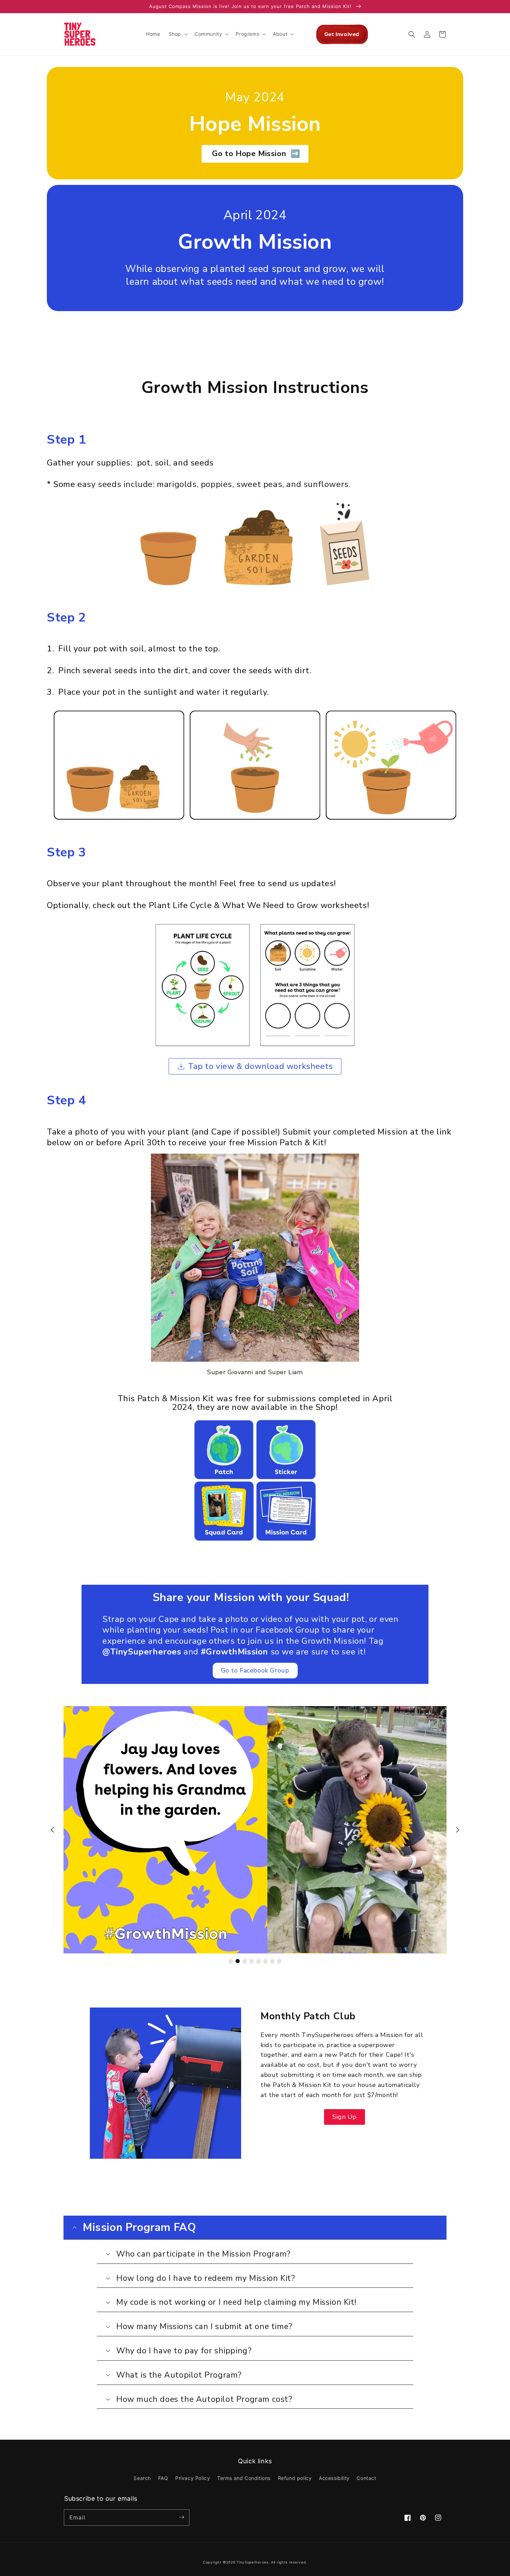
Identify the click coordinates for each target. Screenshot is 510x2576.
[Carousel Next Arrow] (458, 1830)
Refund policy (295, 2478)
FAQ (163, 2478)
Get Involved (342, 34)
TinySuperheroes (253, 2562)
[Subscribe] (181, 2517)
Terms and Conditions (244, 2478)
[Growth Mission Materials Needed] (255, 543)
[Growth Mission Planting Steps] (255, 764)
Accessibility (334, 2478)
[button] (177, 34)
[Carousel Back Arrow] (52, 1830)
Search (142, 2478)
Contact (366, 2478)
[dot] (231, 1961)
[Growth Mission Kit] (255, 1480)
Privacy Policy (193, 2478)
